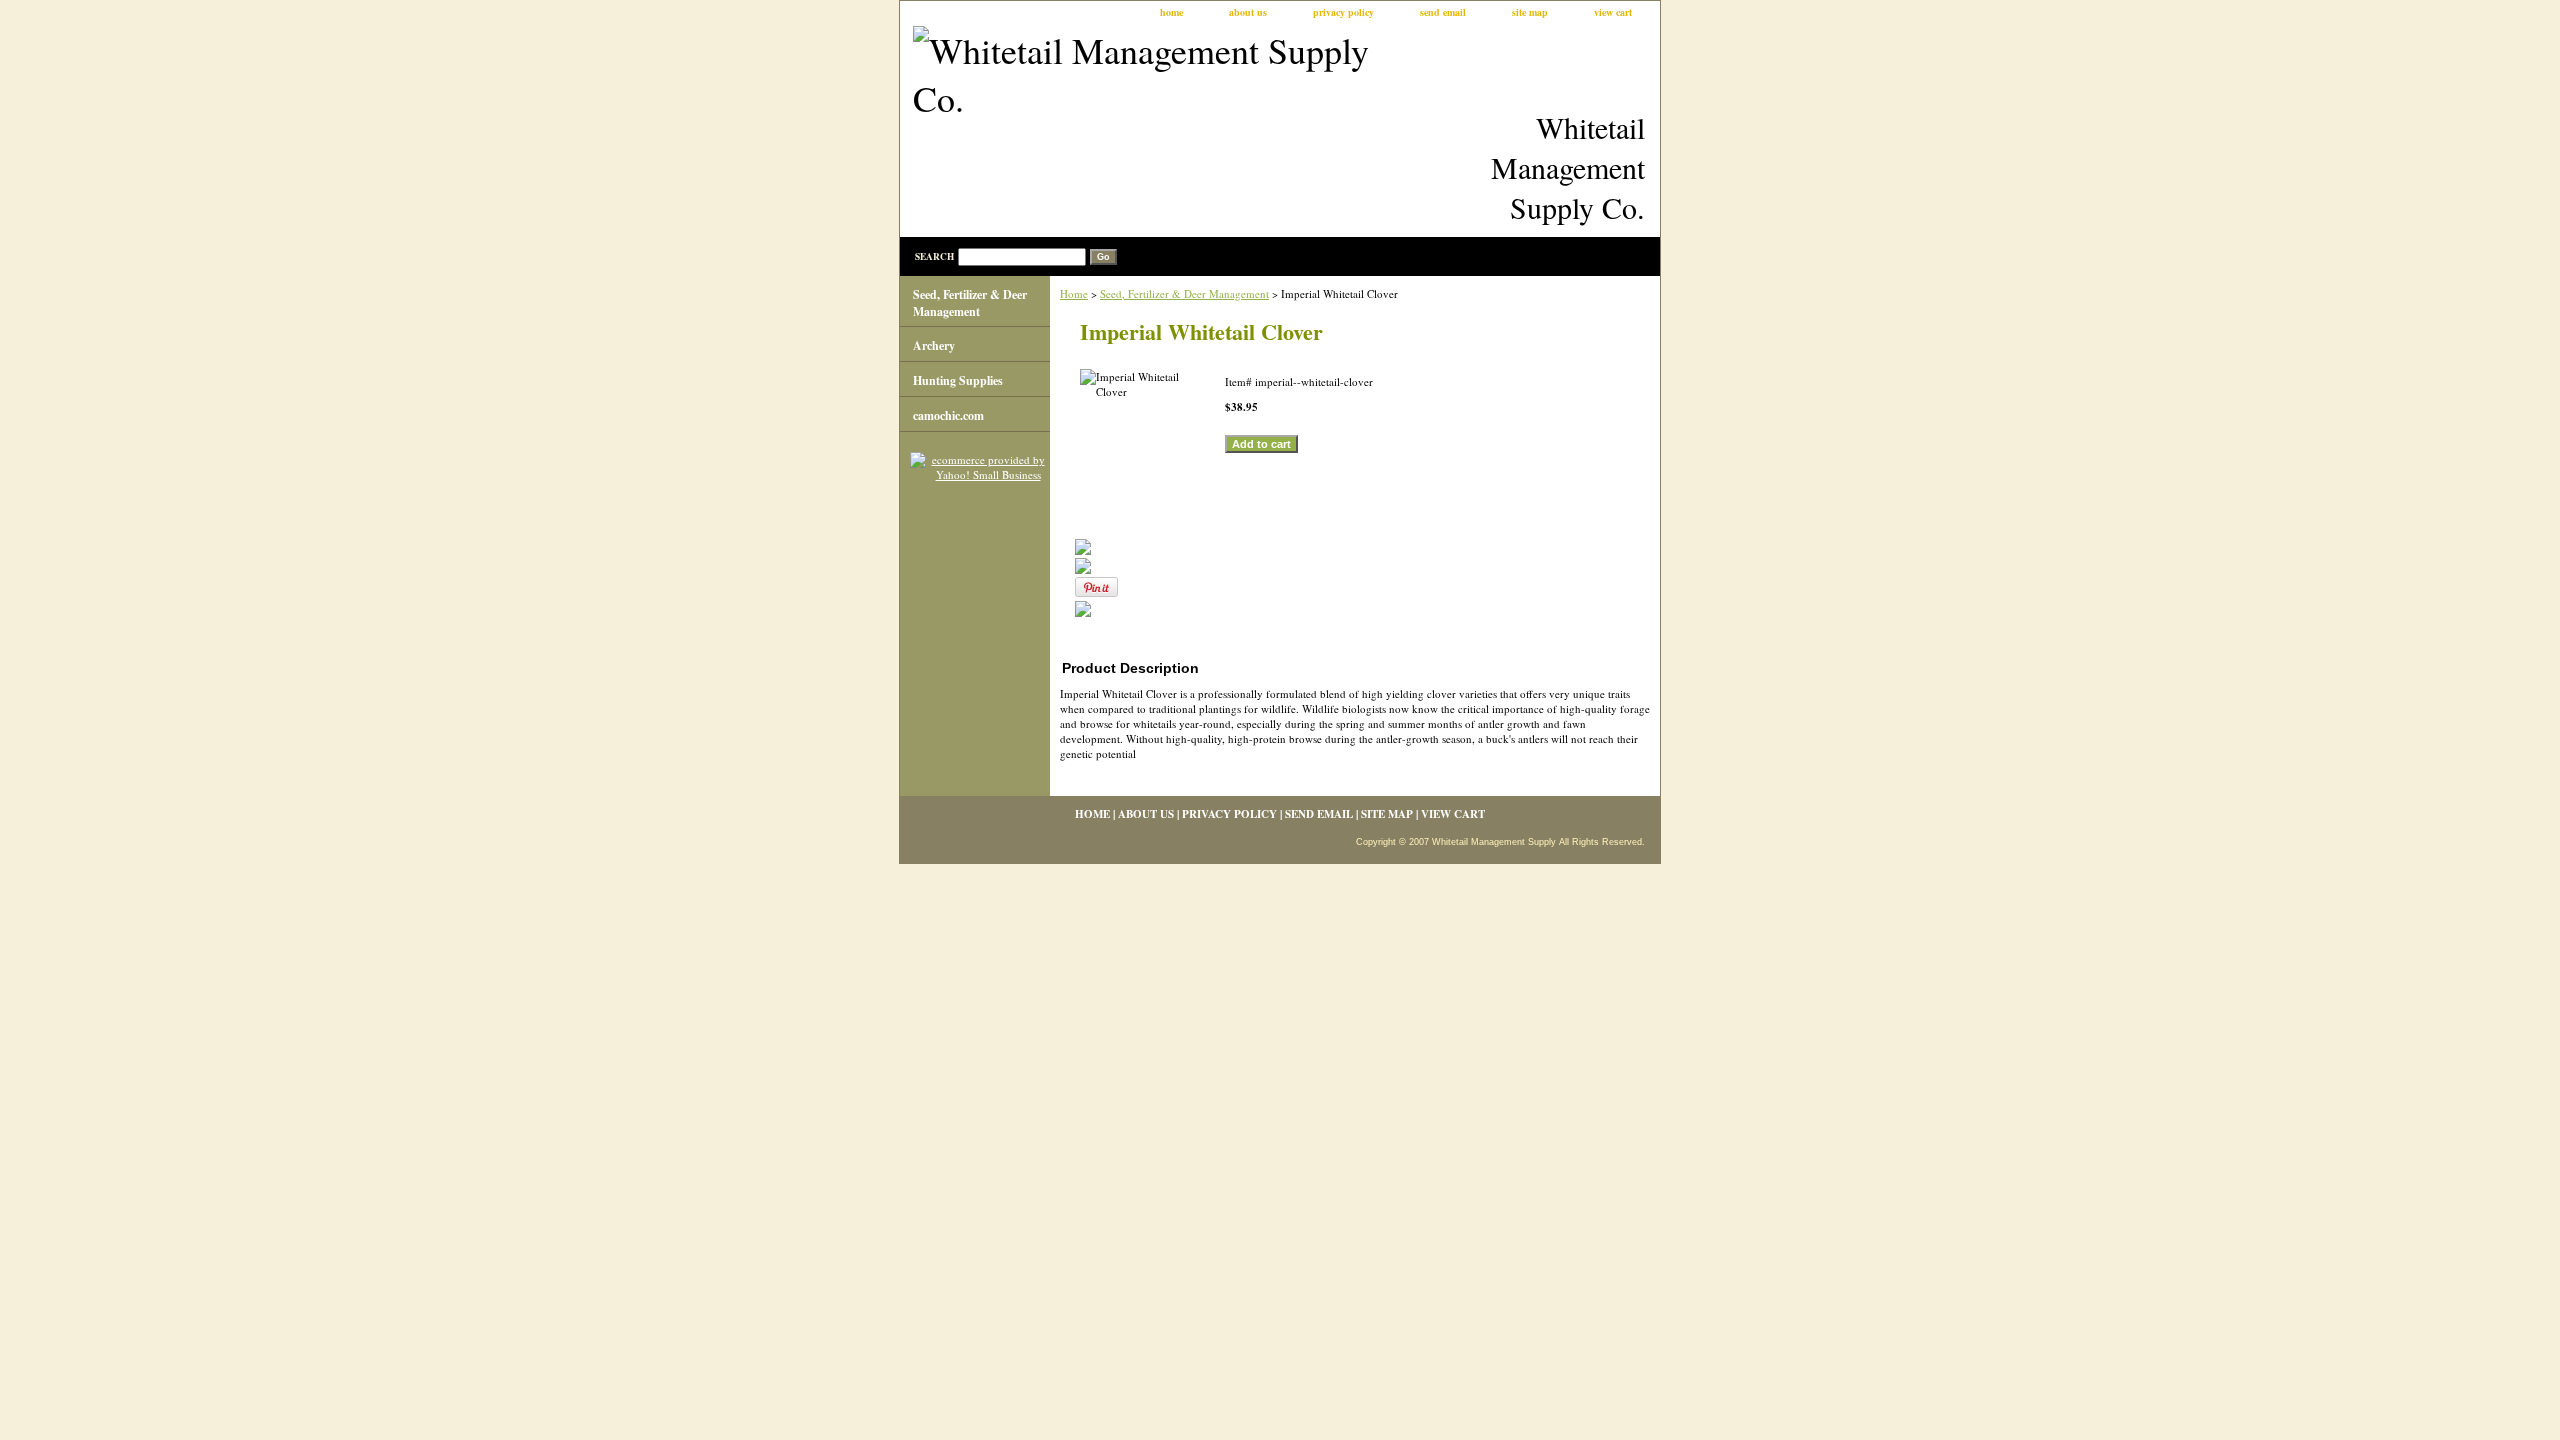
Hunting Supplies (958, 380)
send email (1443, 12)
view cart (1613, 12)
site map (1530, 12)
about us (1248, 12)
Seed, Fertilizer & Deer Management (1184, 293)
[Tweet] (1083, 550)
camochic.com (948, 415)
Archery (934, 345)
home (1171, 12)
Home (1074, 293)
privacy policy (1343, 12)
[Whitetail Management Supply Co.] (1150, 76)
